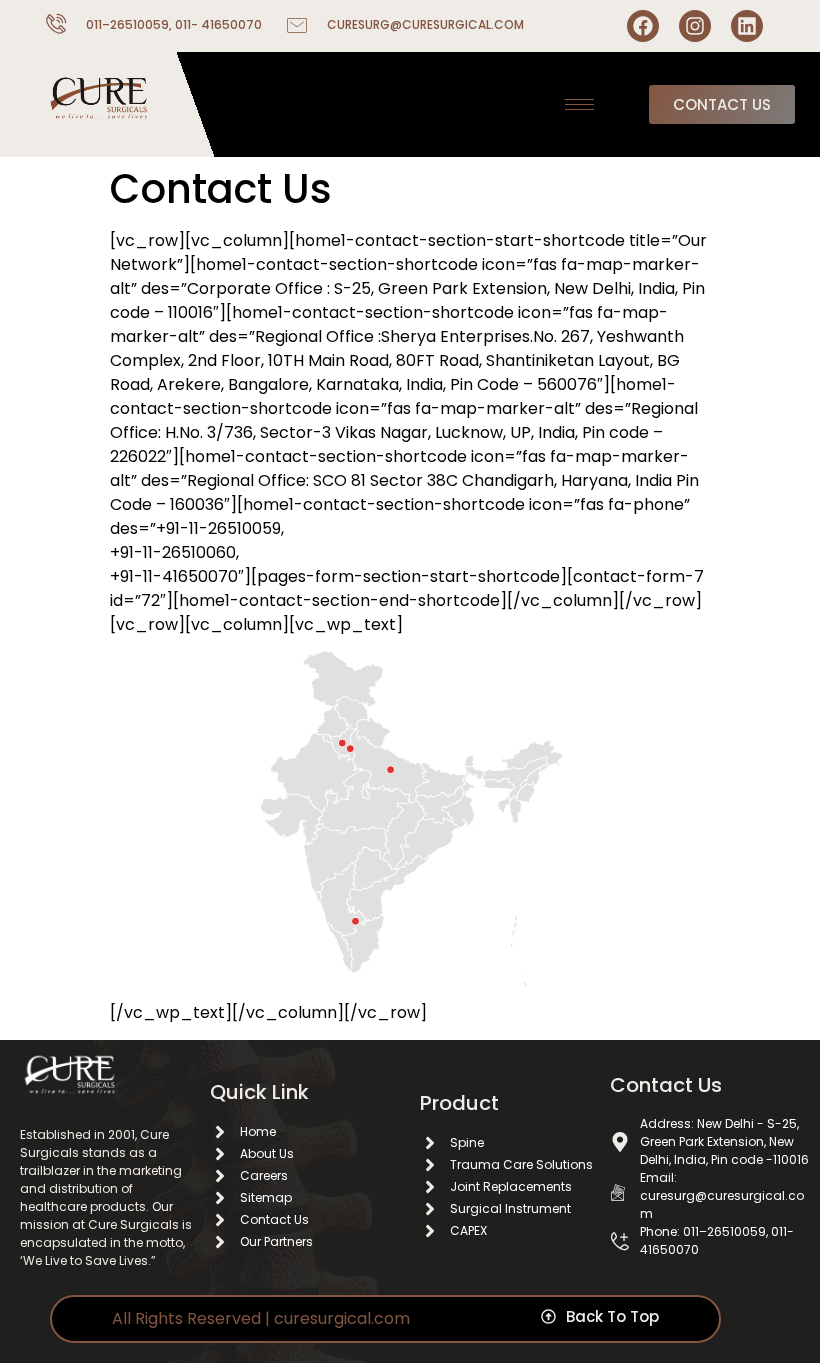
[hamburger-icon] (579, 104)
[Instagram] (695, 26)
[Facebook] (643, 26)
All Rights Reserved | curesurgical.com (261, 1318)
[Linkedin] (747, 26)
